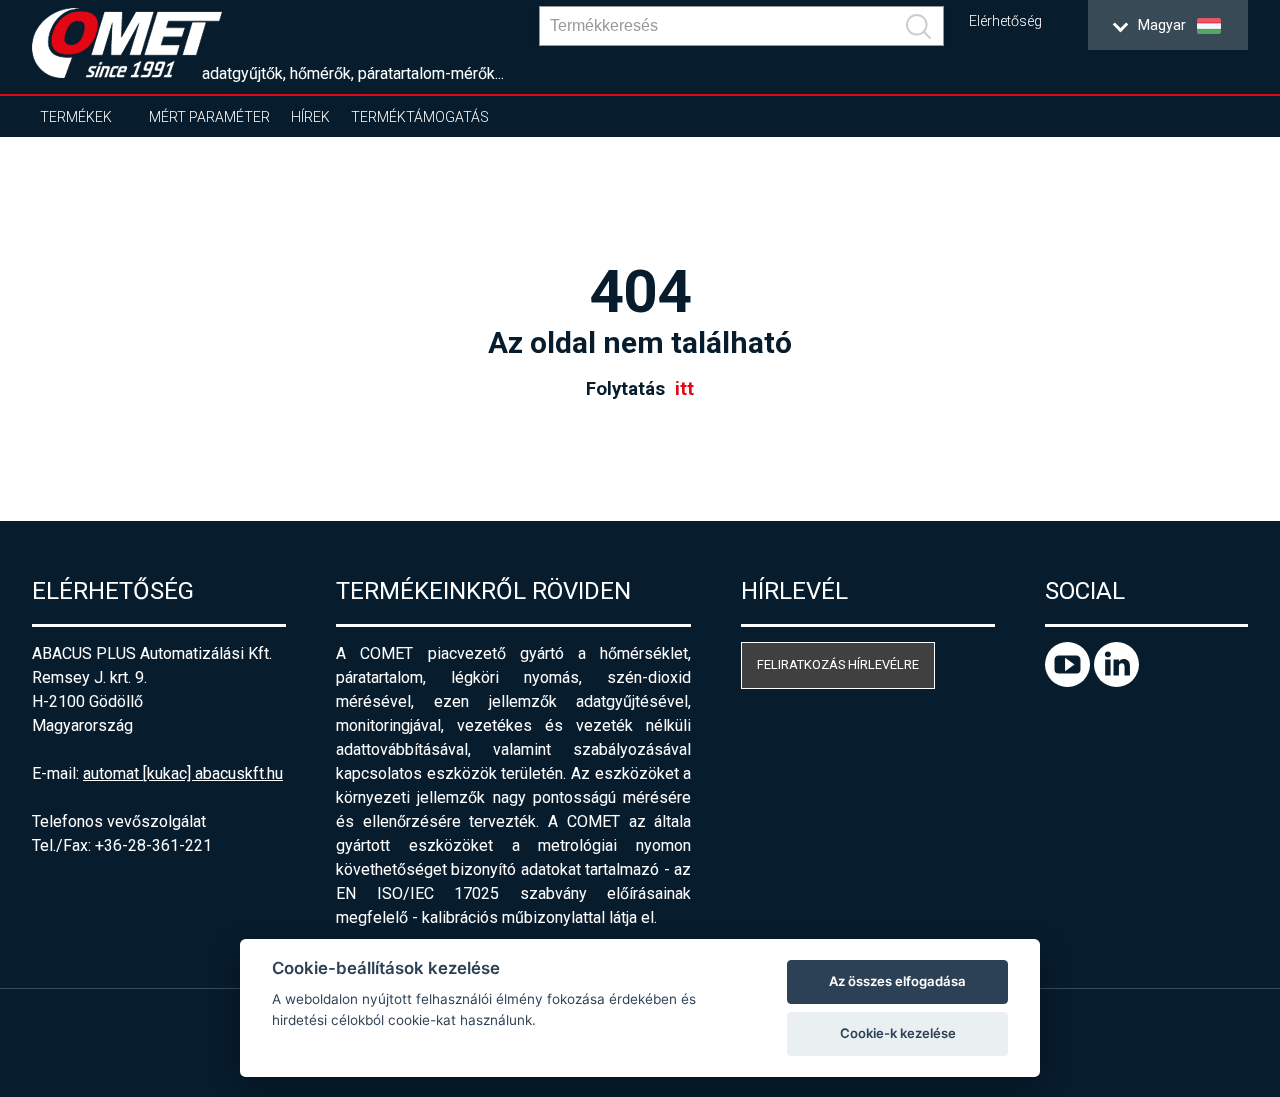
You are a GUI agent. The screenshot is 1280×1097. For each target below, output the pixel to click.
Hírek (310, 117)
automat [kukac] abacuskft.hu (183, 773)
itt (684, 389)
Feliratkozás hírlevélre (838, 664)
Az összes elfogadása (897, 981)
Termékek (76, 117)
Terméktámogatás (420, 117)
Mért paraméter (209, 117)
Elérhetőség (1005, 21)
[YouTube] (1069, 681)
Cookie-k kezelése (898, 1033)
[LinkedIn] (1116, 681)
